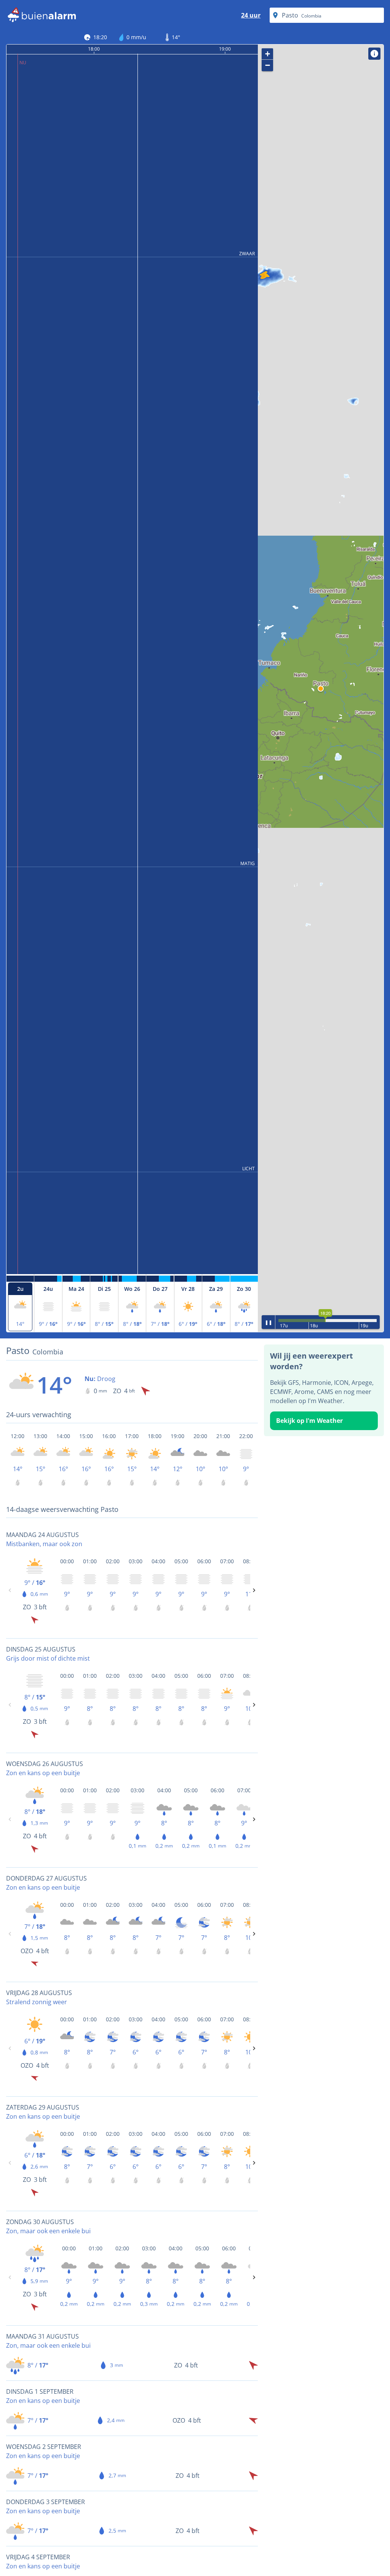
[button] (321, 689)
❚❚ (269, 1322)
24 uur (251, 15)
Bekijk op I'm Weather (309, 1421)
